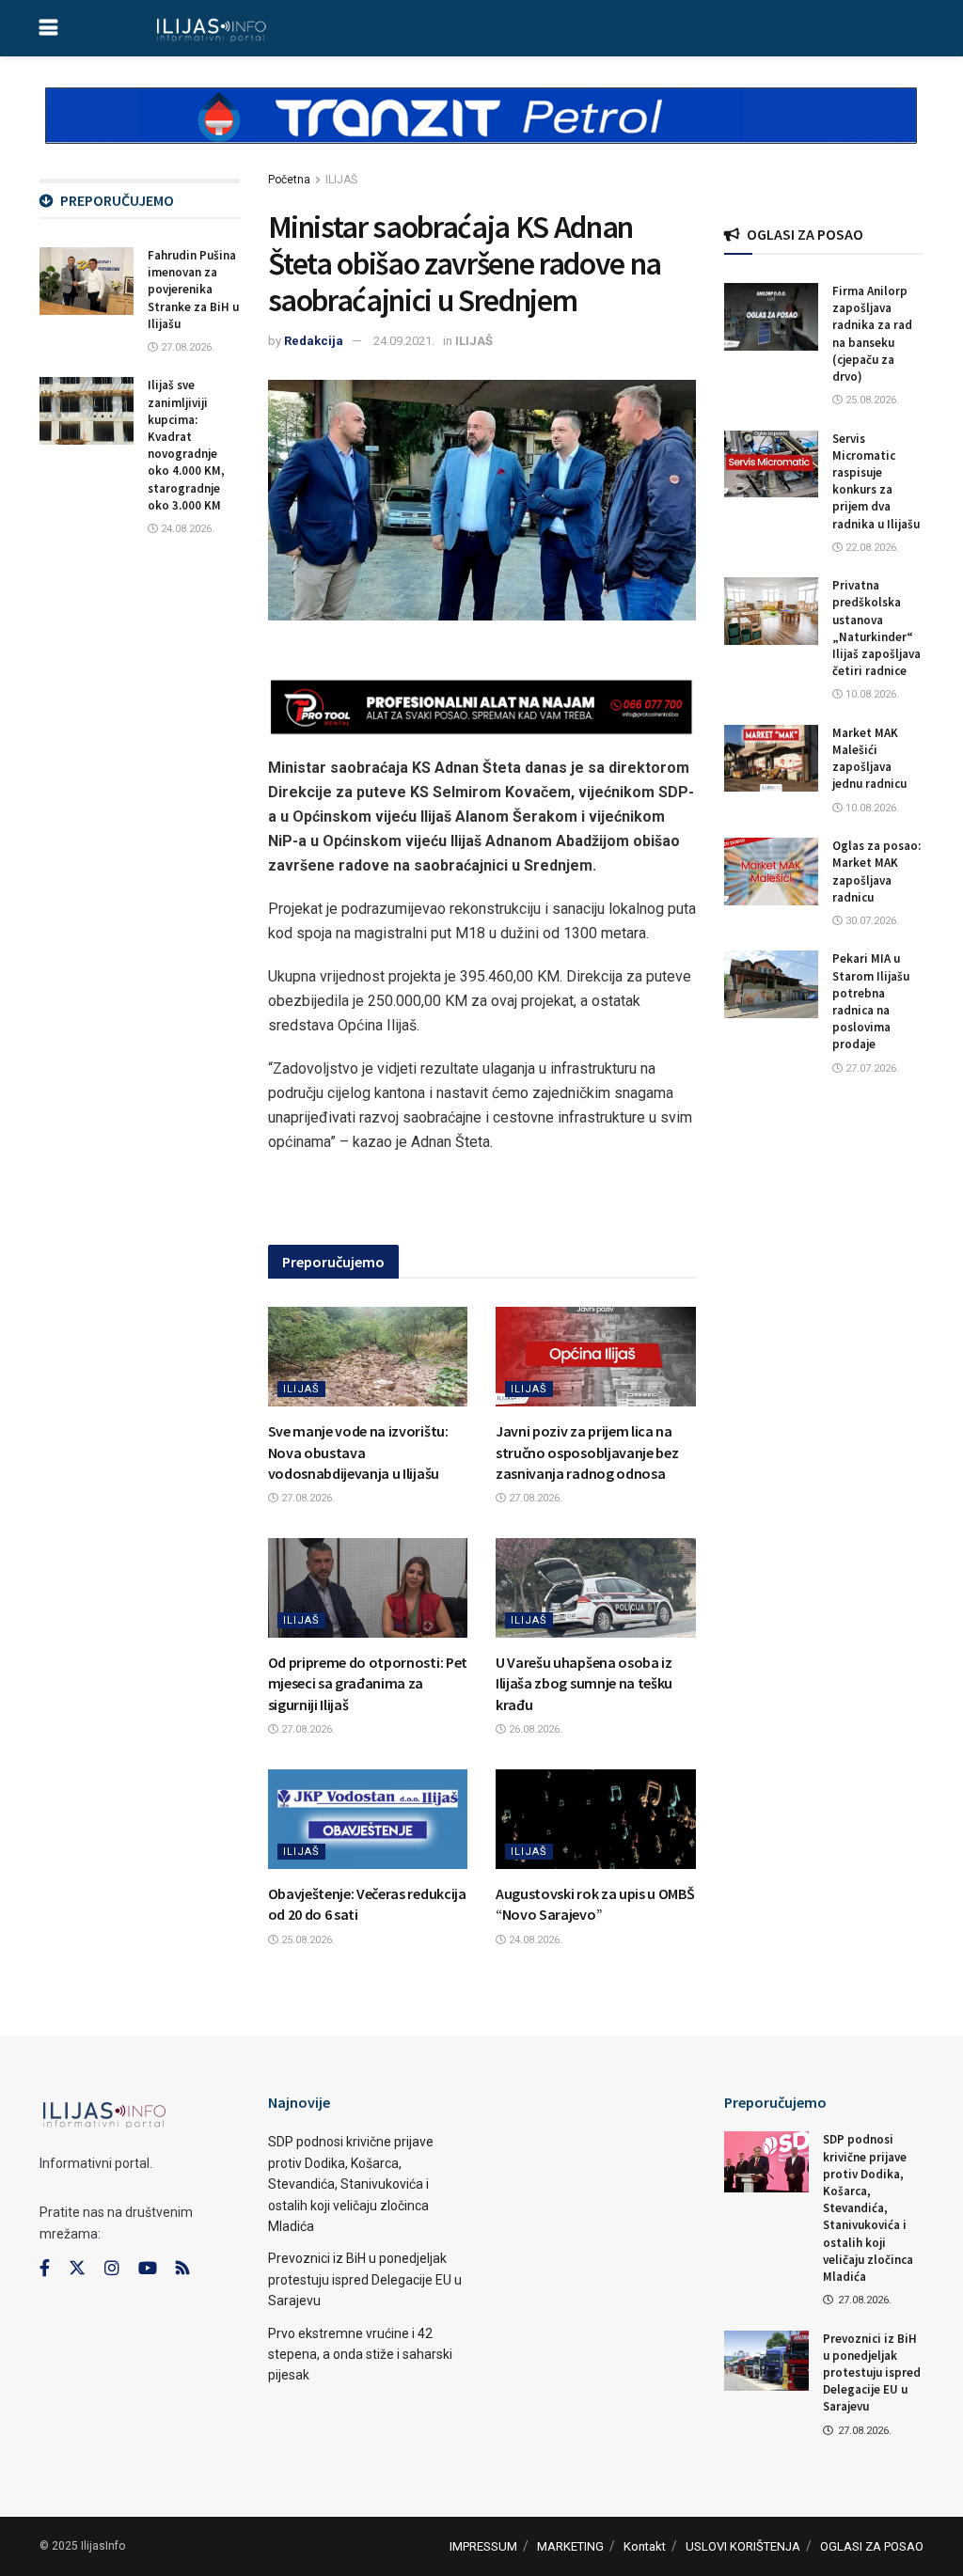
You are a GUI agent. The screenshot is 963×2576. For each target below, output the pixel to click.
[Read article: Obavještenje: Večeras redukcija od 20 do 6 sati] (368, 1819)
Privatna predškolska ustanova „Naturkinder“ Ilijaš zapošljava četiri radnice (876, 628)
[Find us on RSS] (182, 2269)
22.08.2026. (871, 548)
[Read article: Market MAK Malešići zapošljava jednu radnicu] (771, 759)
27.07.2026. (871, 1068)
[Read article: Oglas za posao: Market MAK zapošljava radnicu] (771, 872)
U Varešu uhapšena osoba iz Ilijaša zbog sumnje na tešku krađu (584, 1683)
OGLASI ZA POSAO (872, 2546)
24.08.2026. (534, 1940)
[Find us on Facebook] (45, 2269)
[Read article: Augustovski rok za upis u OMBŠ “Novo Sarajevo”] (596, 1819)
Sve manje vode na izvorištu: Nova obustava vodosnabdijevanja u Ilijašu (358, 1452)
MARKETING (570, 2546)
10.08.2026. (871, 694)
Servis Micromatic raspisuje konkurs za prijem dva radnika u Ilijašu (876, 481)
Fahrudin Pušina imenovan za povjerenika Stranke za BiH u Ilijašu (193, 290)
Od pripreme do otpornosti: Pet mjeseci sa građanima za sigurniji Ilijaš (368, 1683)
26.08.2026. (534, 1729)
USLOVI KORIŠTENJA (743, 2546)
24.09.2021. (404, 341)
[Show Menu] (48, 28)
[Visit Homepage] (211, 28)
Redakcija (314, 341)
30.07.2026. (871, 921)
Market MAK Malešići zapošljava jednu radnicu (869, 759)
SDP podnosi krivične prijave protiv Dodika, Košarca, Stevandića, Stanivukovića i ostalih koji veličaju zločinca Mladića (351, 2184)
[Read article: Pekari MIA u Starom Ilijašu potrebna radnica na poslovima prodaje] (771, 984)
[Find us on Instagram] (112, 2269)
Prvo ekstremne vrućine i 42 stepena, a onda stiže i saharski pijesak (360, 2355)
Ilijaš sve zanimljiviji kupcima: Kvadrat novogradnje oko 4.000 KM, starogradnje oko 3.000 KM (186, 445)
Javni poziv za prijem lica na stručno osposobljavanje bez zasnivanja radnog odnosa (587, 1452)
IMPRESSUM (483, 2546)
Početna (289, 180)
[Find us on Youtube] (148, 2269)
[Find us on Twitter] (77, 2269)
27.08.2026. (307, 1498)
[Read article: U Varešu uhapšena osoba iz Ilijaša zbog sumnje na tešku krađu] (596, 1588)
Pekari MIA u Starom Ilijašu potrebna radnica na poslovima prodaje (871, 1001)
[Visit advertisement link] (481, 132)
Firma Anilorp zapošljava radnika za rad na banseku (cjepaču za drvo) (872, 334)
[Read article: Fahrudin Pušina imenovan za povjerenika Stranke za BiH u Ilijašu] (87, 281)
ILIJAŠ (341, 180)
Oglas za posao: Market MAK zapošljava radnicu (876, 872)
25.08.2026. (307, 1940)
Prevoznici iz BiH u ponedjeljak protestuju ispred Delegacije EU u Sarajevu (365, 2279)
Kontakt (645, 2546)
